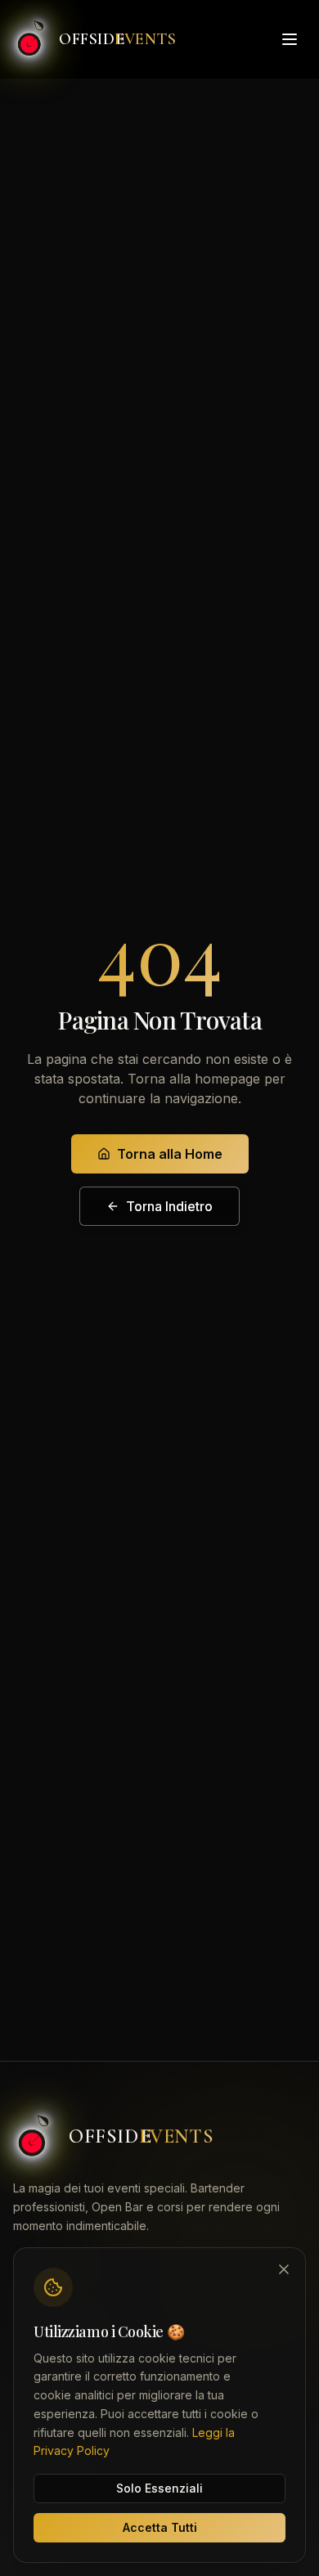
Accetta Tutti (160, 2527)
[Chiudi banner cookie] (284, 2269)
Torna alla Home (170, 1154)
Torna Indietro (169, 1206)
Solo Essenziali (159, 2488)
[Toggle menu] (290, 39)
